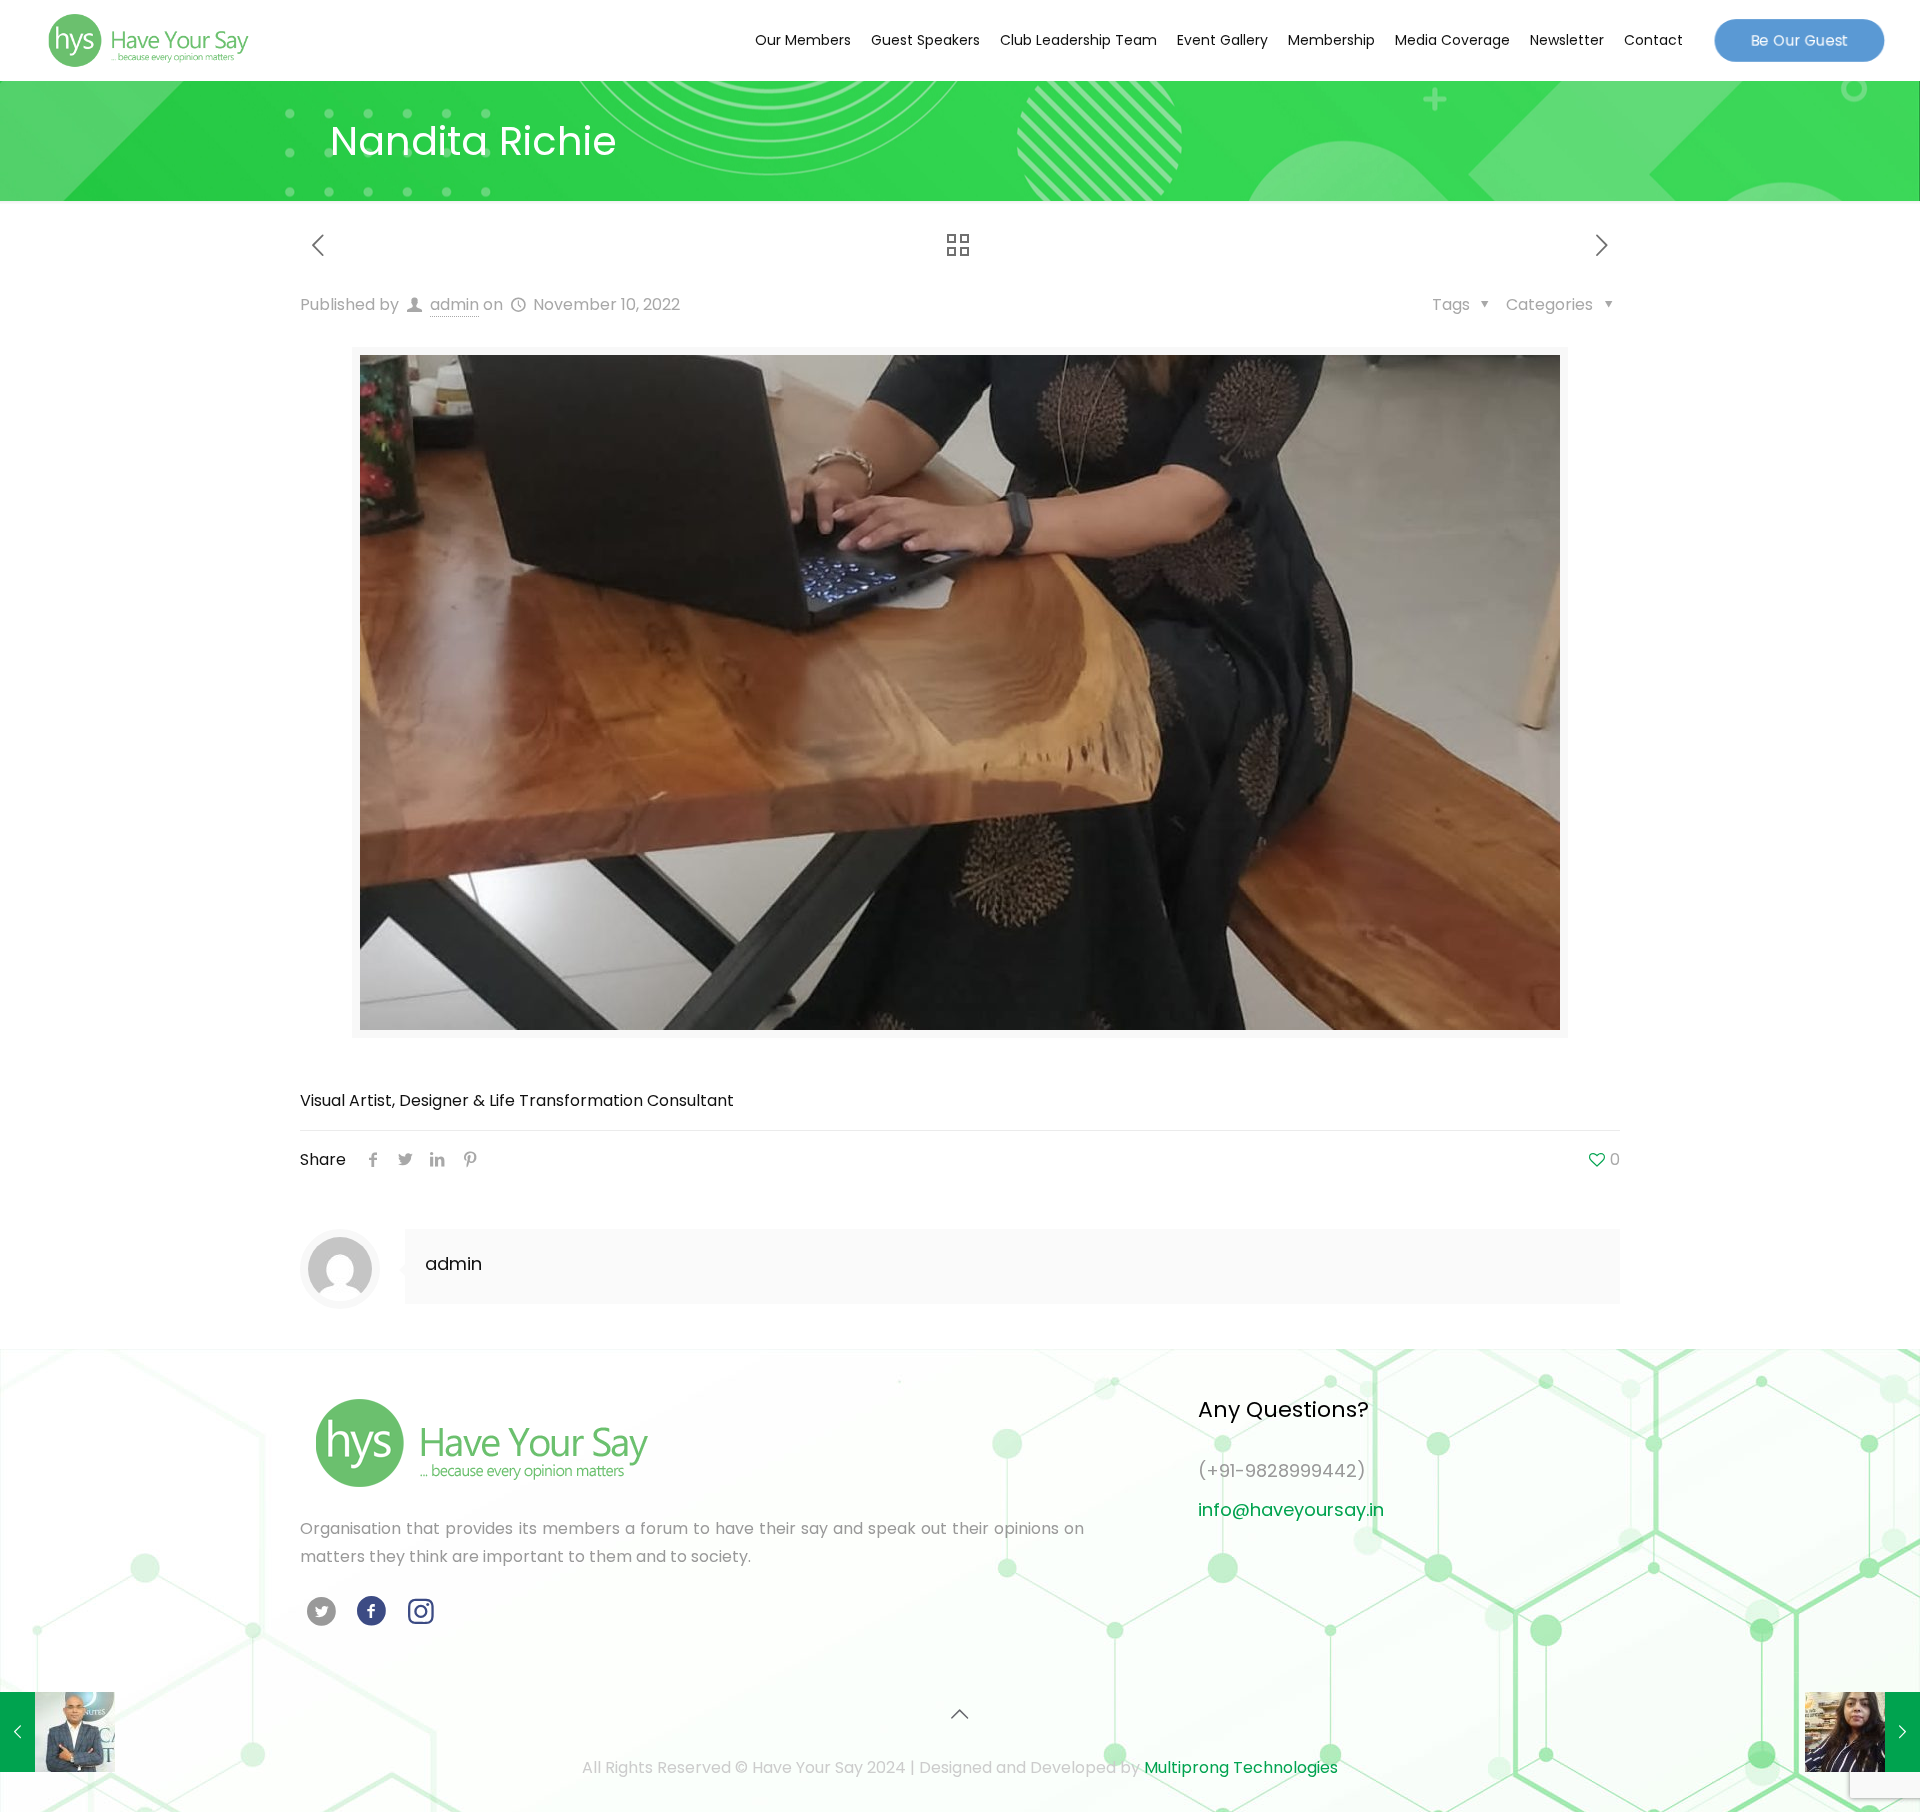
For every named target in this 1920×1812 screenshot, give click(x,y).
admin (454, 304)
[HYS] (148, 40)
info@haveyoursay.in (1291, 1509)
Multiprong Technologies (1241, 1767)
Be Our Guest (1799, 40)
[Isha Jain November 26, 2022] (1862, 1732)
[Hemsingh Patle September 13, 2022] (57, 1732)
